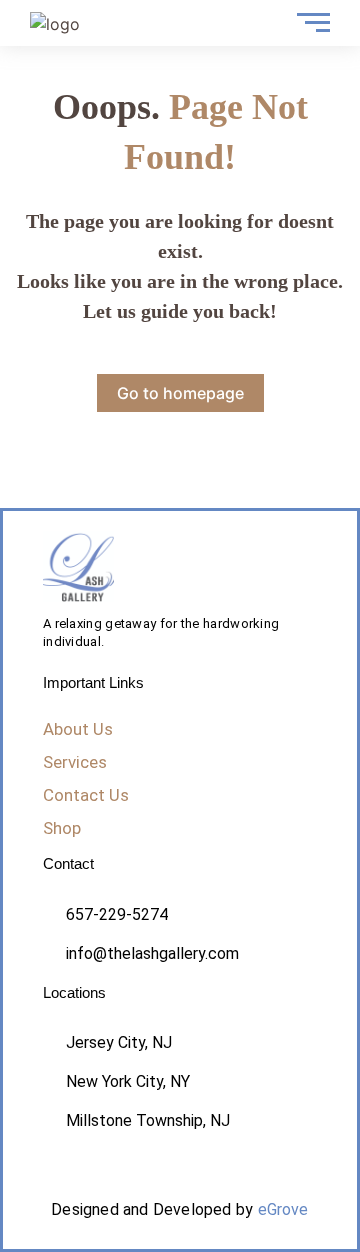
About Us (78, 729)
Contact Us (86, 795)
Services (75, 762)
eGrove (283, 1209)
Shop (62, 828)
